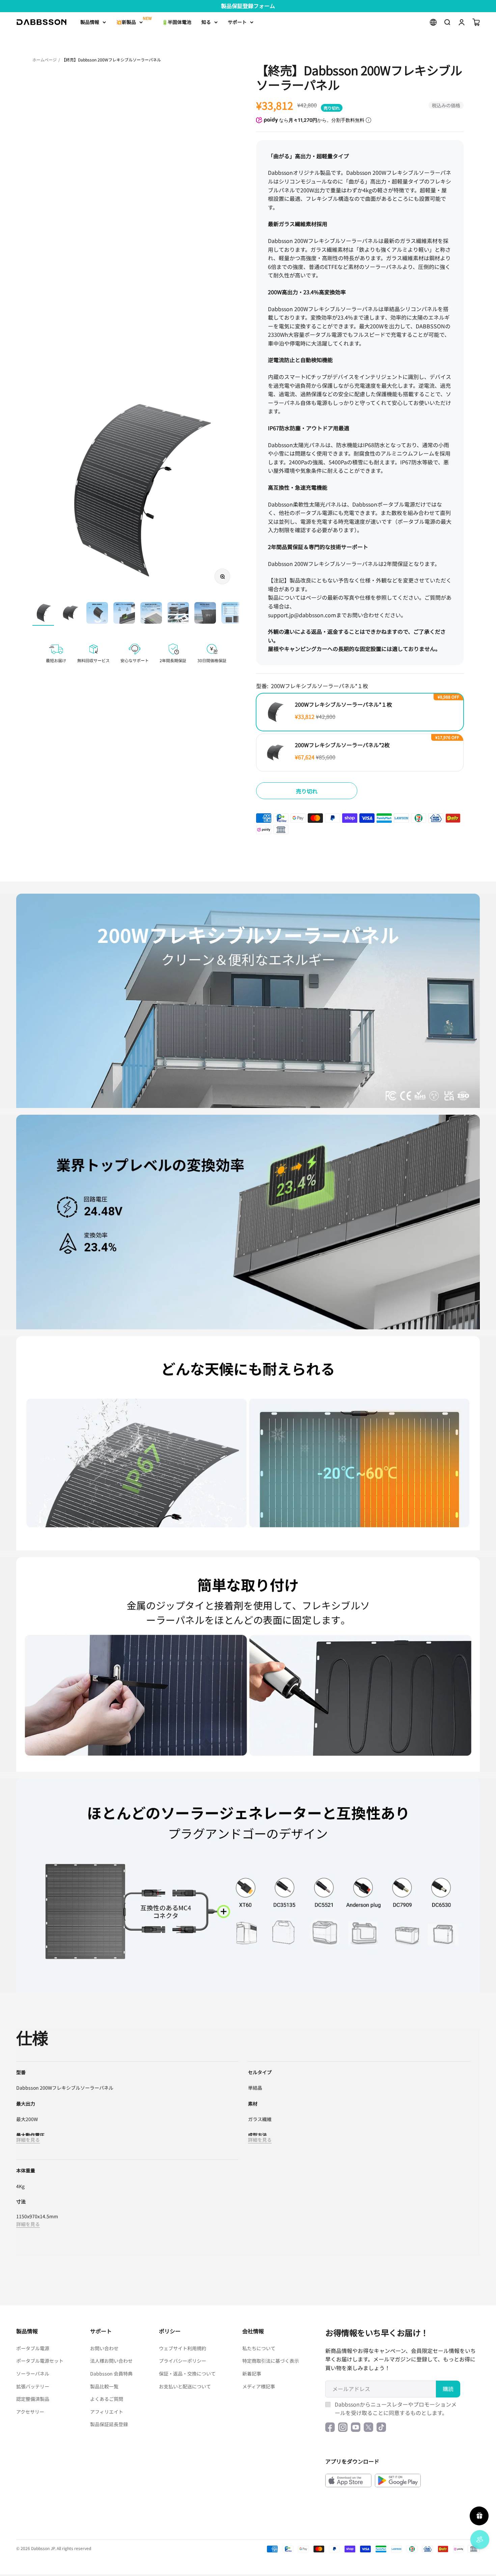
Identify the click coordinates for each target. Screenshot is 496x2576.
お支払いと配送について (185, 2386)
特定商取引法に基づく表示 (271, 2361)
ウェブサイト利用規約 (183, 2348)
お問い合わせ (104, 2348)
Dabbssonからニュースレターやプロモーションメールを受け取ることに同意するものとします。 (396, 2409)
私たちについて (259, 2348)
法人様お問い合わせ (111, 2361)
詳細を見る (28, 2140)
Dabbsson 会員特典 (111, 2374)
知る (206, 22)
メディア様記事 (259, 2386)
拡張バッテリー (33, 2386)
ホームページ (45, 60)
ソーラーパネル (33, 2374)
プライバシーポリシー (183, 2361)
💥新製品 (126, 22)
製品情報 (90, 22)
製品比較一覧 (104, 2386)
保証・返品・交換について (187, 2374)
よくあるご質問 (107, 2399)
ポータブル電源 (33, 2348)
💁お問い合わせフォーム (248, 6)
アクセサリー (30, 2412)
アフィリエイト (107, 2412)
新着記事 (252, 2374)
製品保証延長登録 (109, 2424)
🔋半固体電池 (177, 22)
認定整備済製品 (33, 2399)
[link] (248, 1001)
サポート (237, 22)
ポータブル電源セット (40, 2361)
